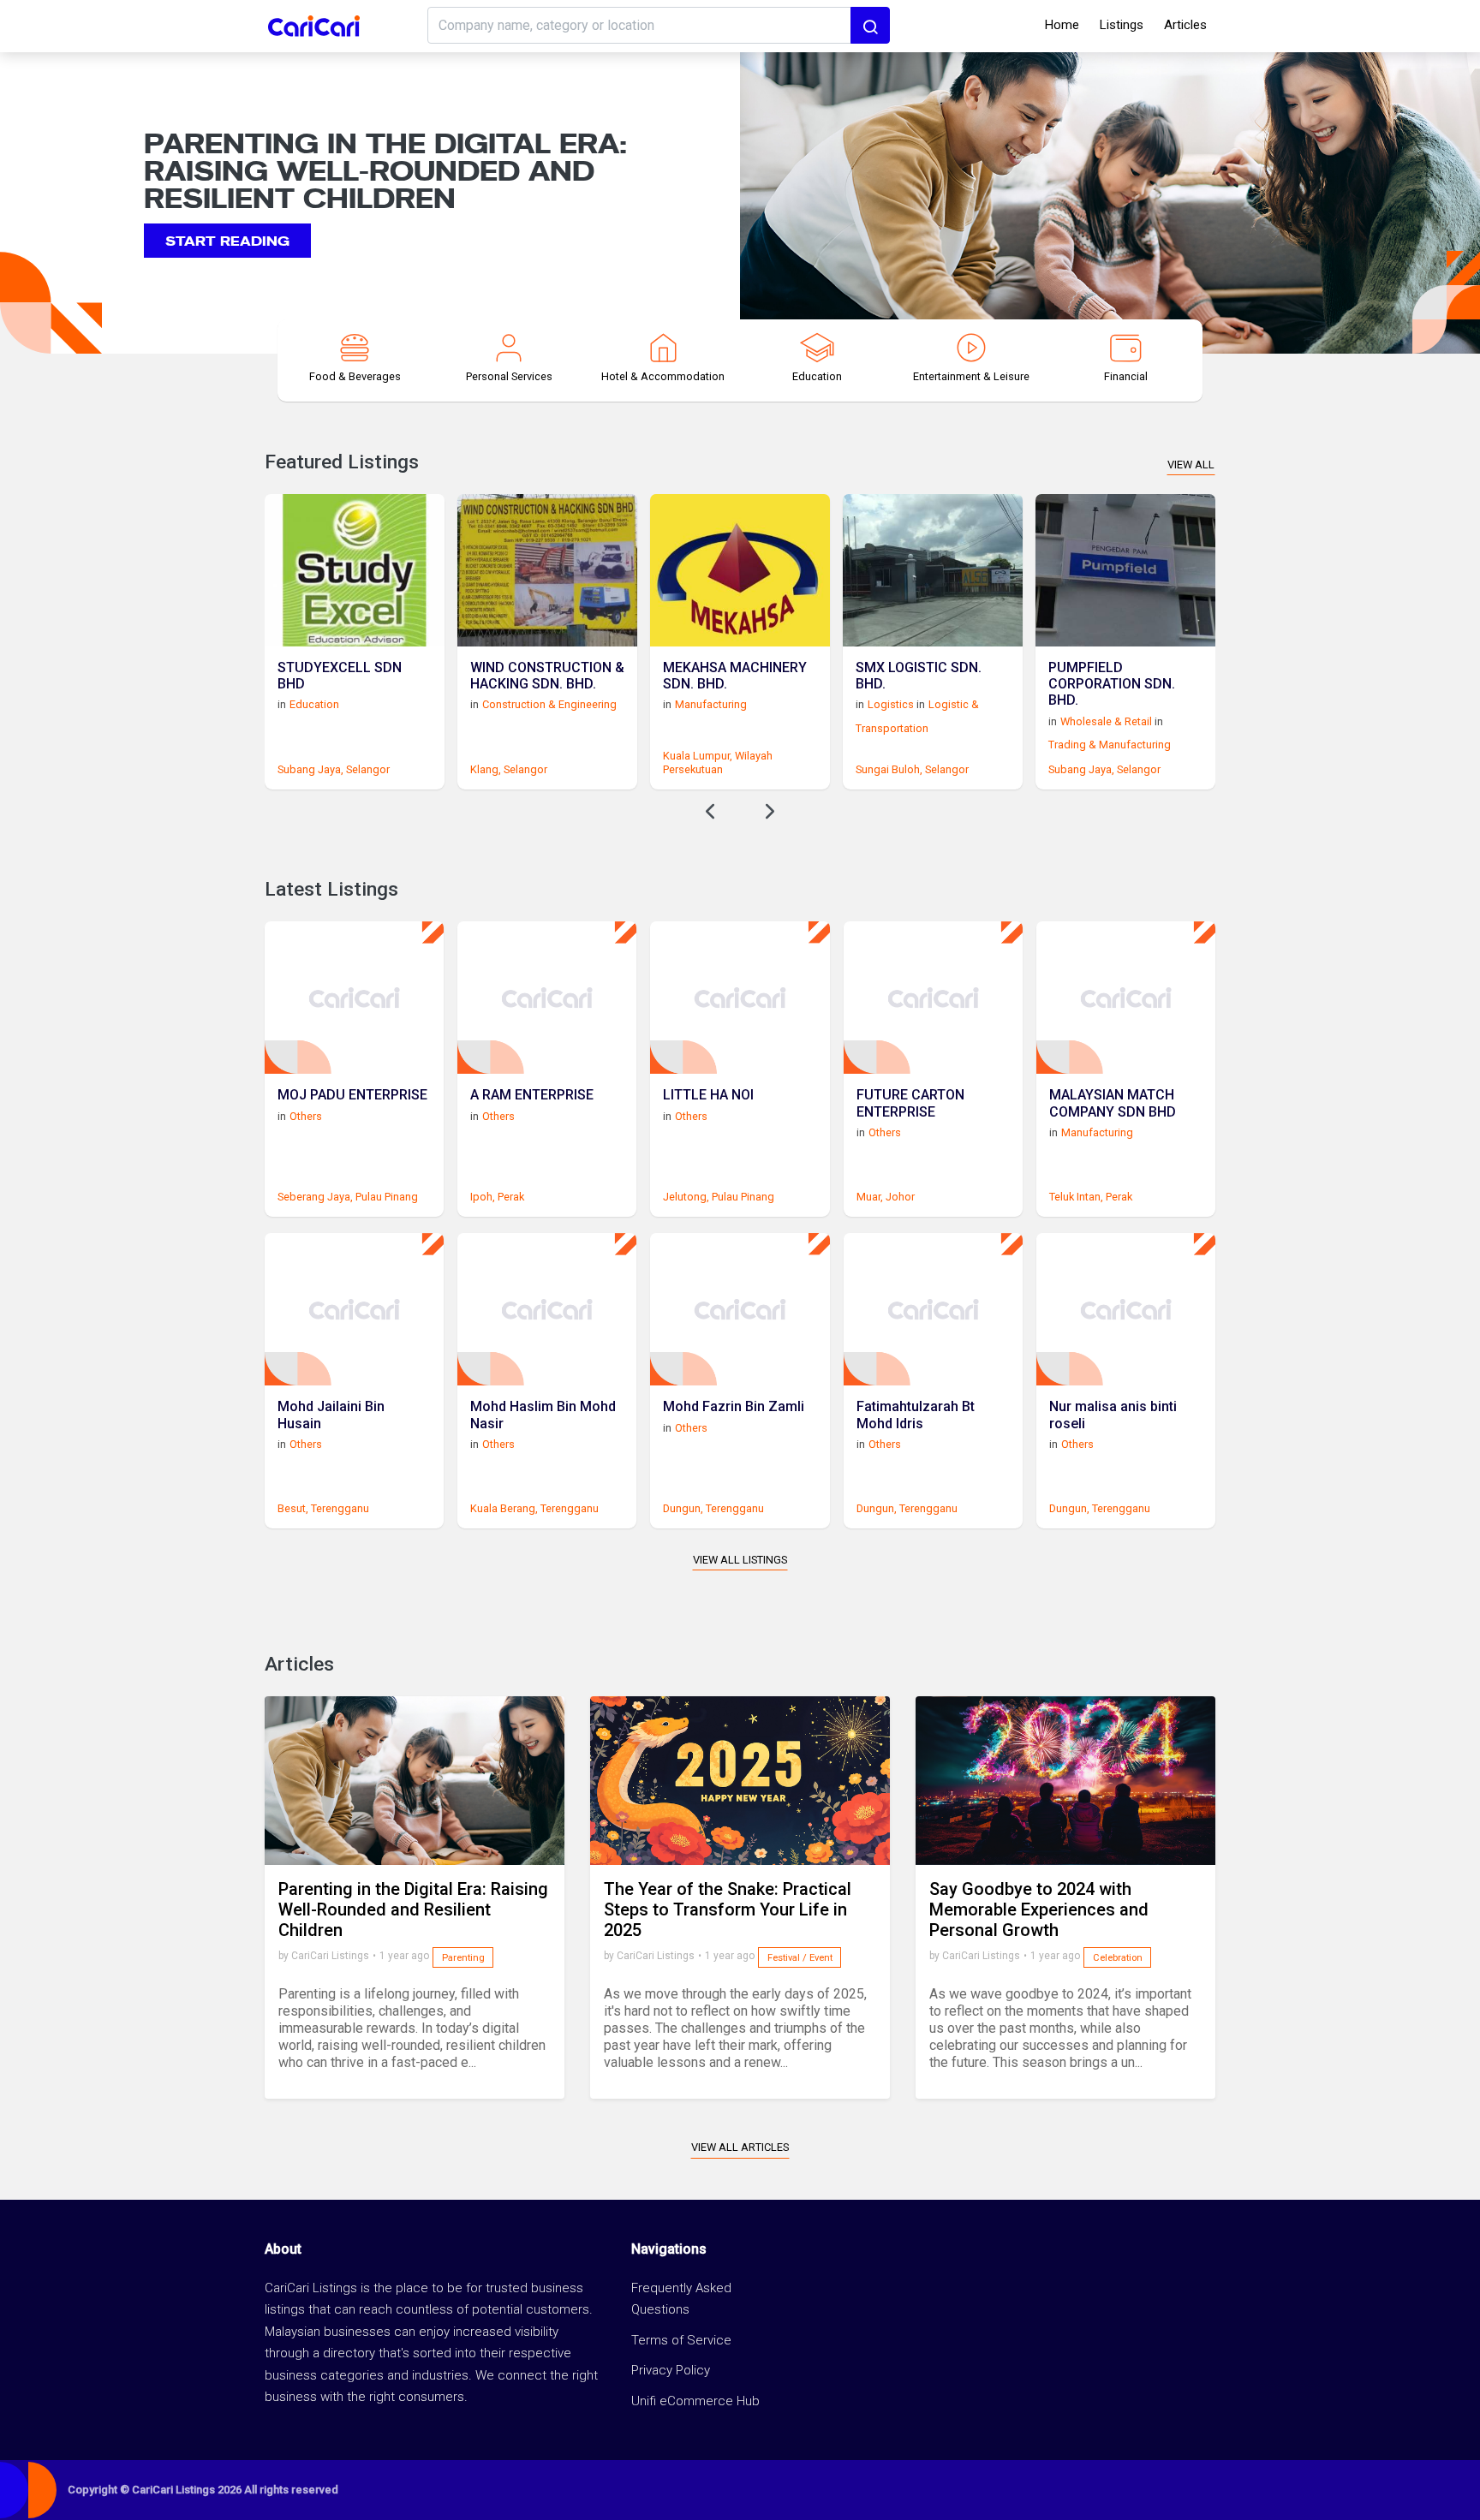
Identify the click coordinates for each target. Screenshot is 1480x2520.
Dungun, (683, 1508)
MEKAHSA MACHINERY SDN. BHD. (735, 676)
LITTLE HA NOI (708, 1095)
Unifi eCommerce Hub (695, 2401)
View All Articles (740, 2147)
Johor (900, 1197)
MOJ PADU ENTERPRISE (352, 1095)
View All (1191, 465)
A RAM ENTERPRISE (532, 1095)
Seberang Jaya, (315, 1197)
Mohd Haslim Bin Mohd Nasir (543, 1415)
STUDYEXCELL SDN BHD (340, 676)
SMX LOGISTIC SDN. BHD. (919, 676)
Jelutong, (686, 1197)
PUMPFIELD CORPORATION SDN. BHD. (1112, 684)
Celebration (1118, 1958)
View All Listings (740, 1560)
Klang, (486, 769)
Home (1062, 25)
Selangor (368, 769)
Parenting (463, 1958)
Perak (511, 1197)
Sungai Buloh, (889, 769)
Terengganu (340, 1508)
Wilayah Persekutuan (718, 762)
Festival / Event (800, 1958)
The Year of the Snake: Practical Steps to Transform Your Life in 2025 (728, 1909)
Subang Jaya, (310, 769)
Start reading (227, 239)
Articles (1185, 25)
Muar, (870, 1197)
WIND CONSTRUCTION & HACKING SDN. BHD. (547, 676)
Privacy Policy (671, 2370)
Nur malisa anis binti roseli (1113, 1415)
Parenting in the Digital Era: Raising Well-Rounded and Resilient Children (413, 1909)
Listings (1122, 25)
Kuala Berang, (504, 1508)
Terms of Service (681, 2340)
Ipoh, (483, 1197)
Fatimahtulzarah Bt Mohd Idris (916, 1415)
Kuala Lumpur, (698, 756)
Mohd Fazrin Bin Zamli (734, 1406)
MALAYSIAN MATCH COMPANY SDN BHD (1113, 1103)
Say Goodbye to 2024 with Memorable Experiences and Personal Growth (1039, 1909)
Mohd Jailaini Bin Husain (331, 1415)
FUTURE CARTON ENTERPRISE (910, 1103)
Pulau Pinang (387, 1197)
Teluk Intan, (1076, 1197)
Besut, (293, 1508)
